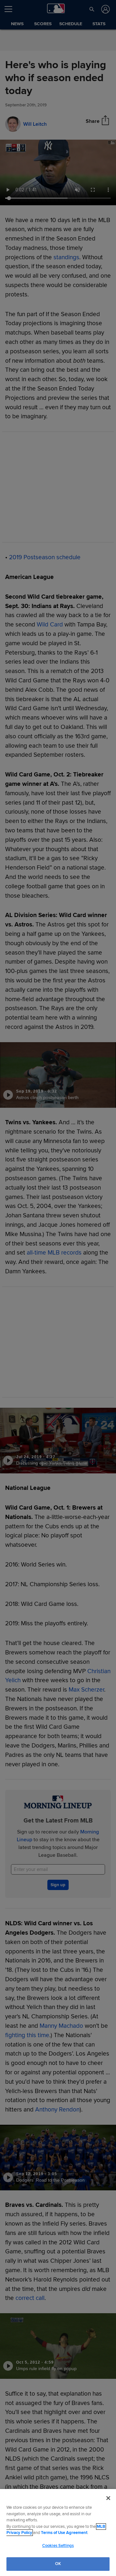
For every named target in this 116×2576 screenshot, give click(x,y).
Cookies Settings (58, 2546)
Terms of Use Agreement (64, 2533)
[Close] (108, 2498)
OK (58, 2564)
